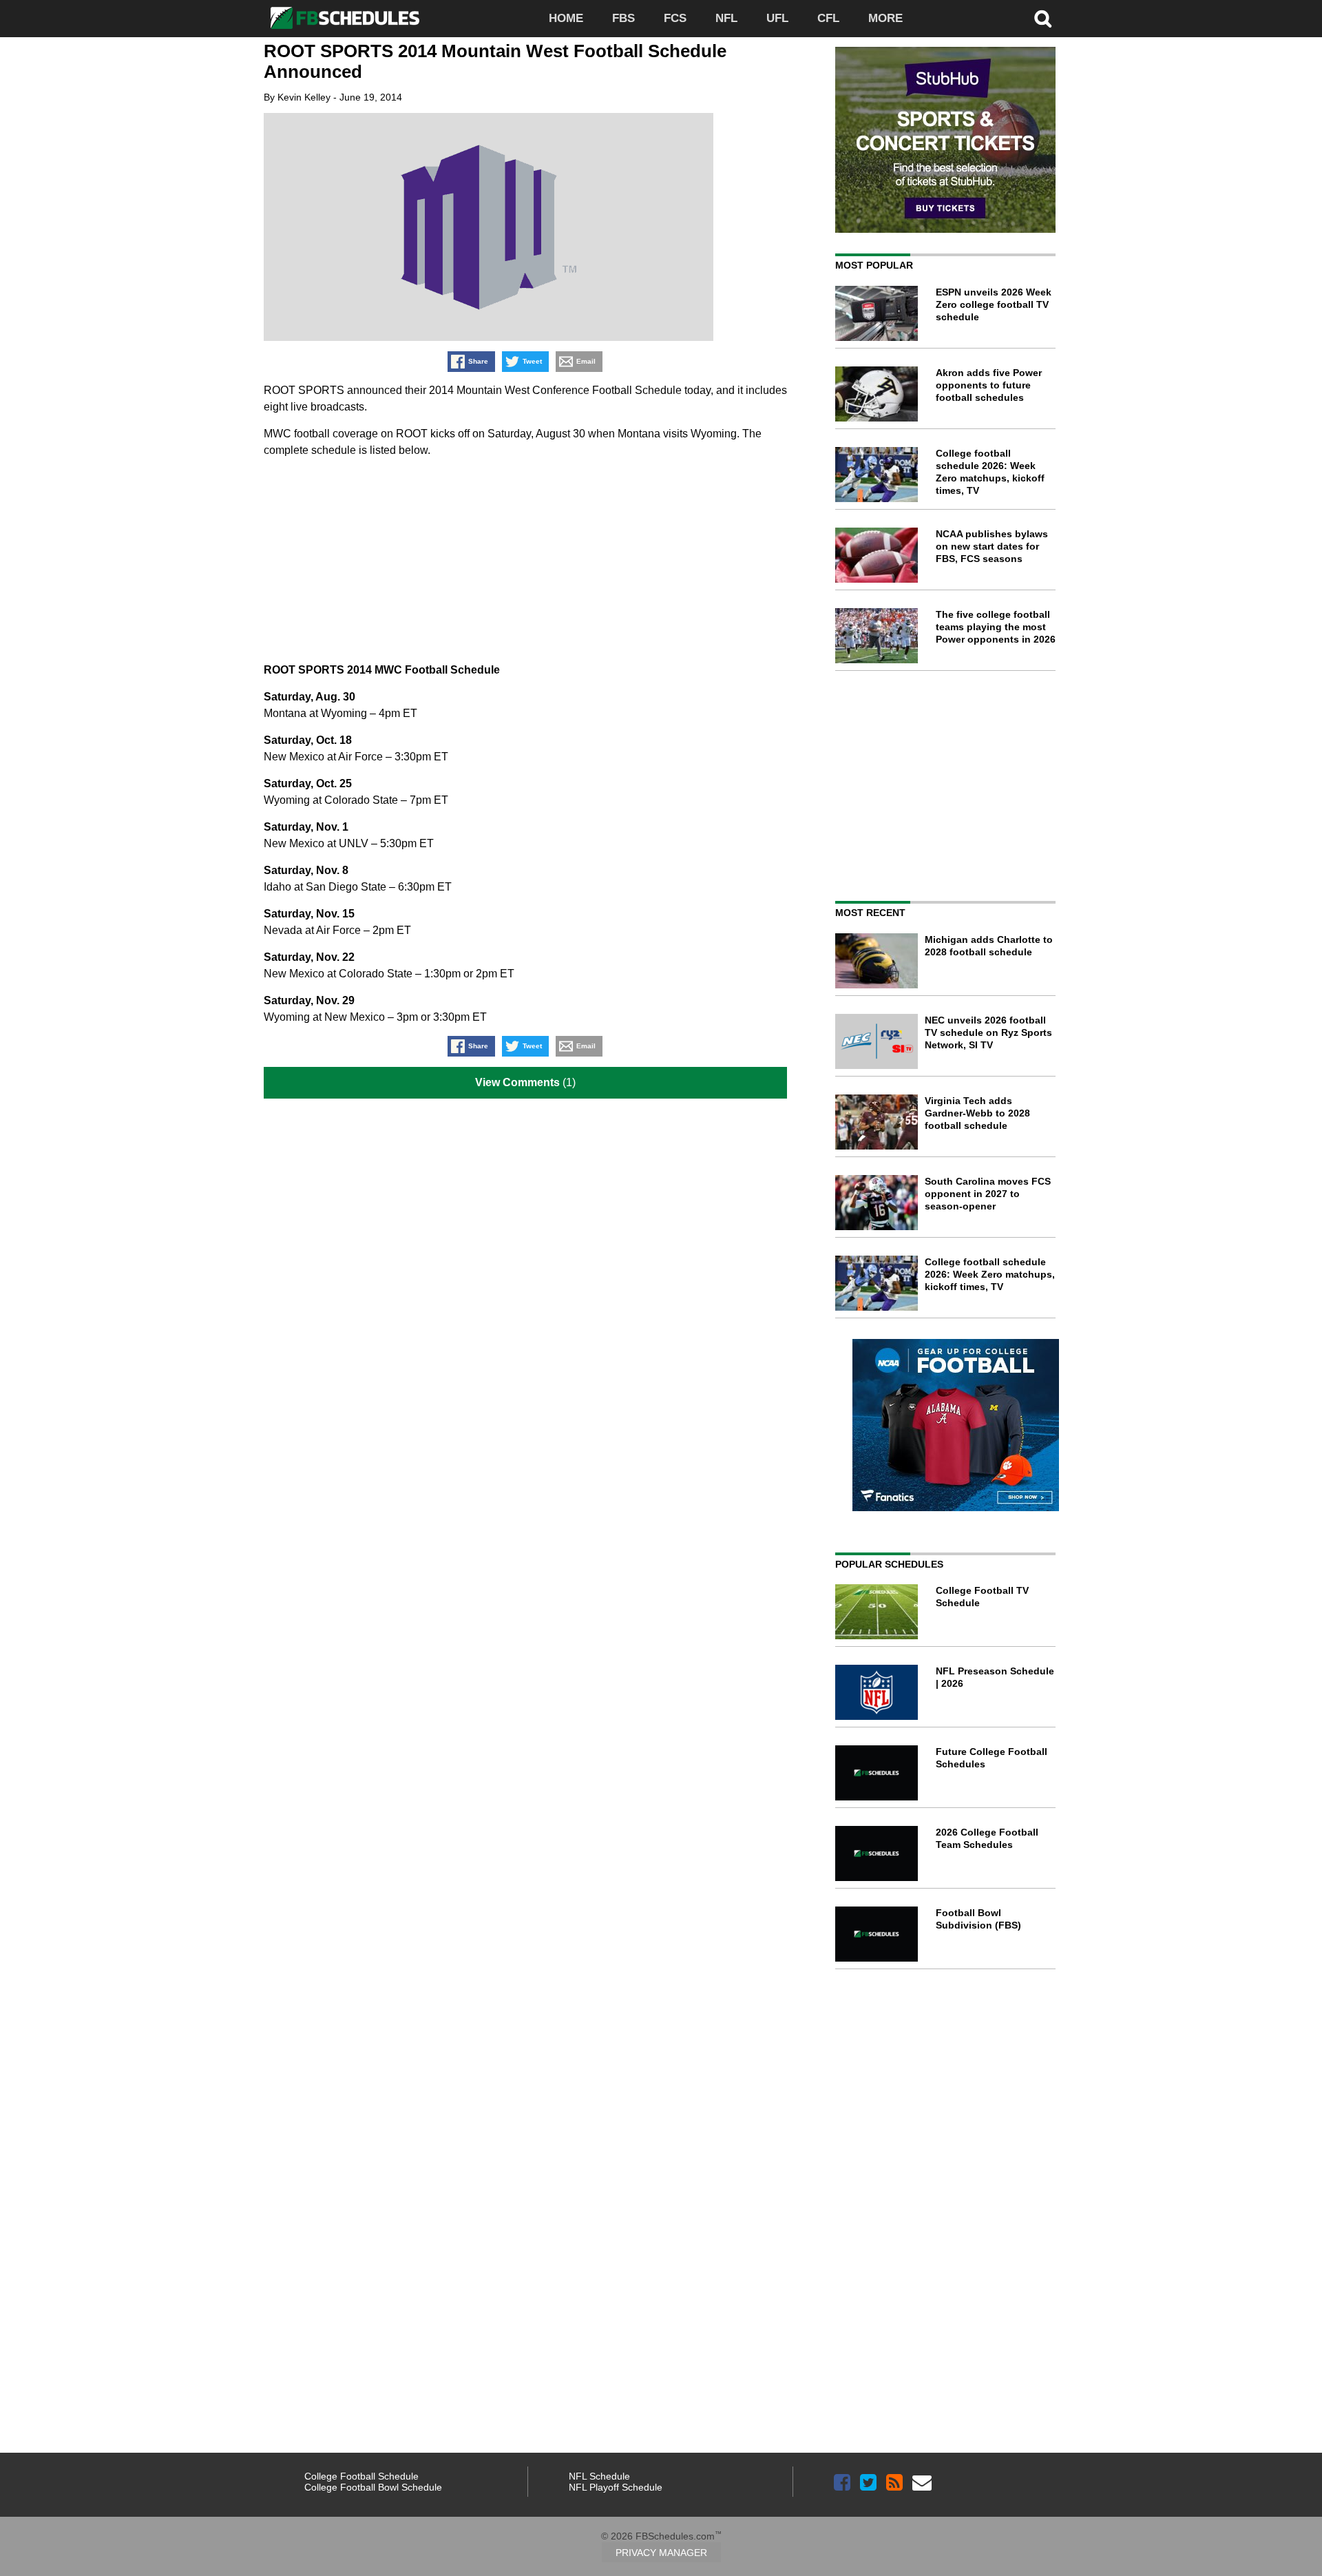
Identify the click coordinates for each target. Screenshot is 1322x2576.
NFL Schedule (599, 2476)
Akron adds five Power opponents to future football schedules (989, 385)
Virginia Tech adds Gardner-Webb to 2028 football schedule (977, 1113)
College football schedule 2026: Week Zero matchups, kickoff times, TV (990, 1274)
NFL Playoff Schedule (616, 2487)
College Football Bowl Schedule (373, 2487)
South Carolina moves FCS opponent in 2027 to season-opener (988, 1194)
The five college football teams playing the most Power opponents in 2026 (996, 627)
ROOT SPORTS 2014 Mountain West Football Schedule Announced (495, 61)
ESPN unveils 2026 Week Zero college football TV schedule (994, 304)
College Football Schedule (361, 2476)
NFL (726, 18)
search (1043, 19)
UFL (777, 18)
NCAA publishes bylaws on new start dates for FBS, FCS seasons (992, 546)
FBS (623, 18)
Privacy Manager (661, 2553)
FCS (675, 18)
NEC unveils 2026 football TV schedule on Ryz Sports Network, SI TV (988, 1032)
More (885, 18)
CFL (828, 18)
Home (566, 18)
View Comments (517, 1082)
